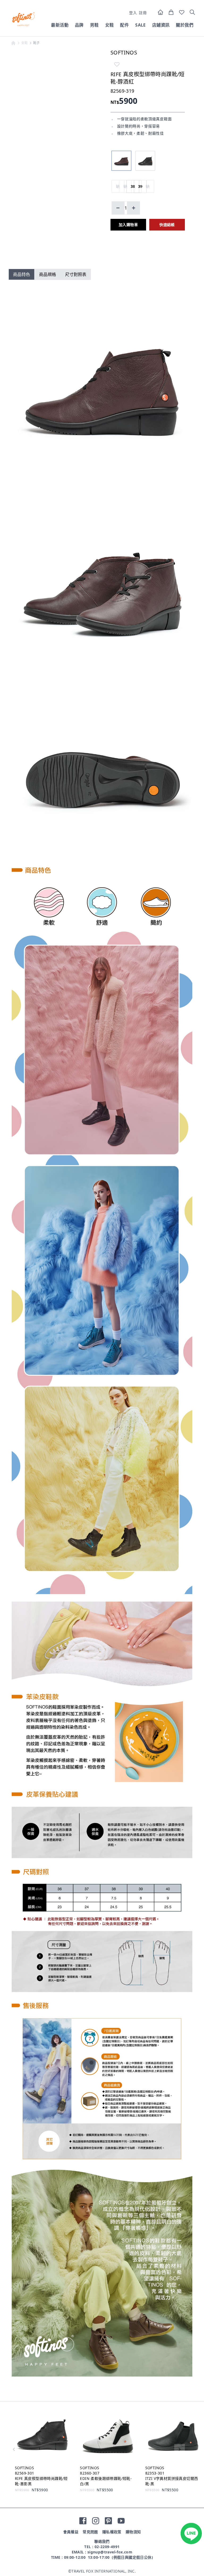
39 (140, 186)
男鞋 (94, 25)
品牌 (79, 25)
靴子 (37, 43)
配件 (124, 25)
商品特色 (22, 274)
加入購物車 (128, 225)
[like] (117, 64)
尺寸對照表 (76, 274)
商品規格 (48, 274)
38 (133, 186)
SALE (141, 25)
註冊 (143, 13)
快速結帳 (167, 225)
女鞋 (110, 25)
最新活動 (60, 25)
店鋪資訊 (161, 25)
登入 (133, 13)
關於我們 (185, 25)
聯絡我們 (102, 2541)
